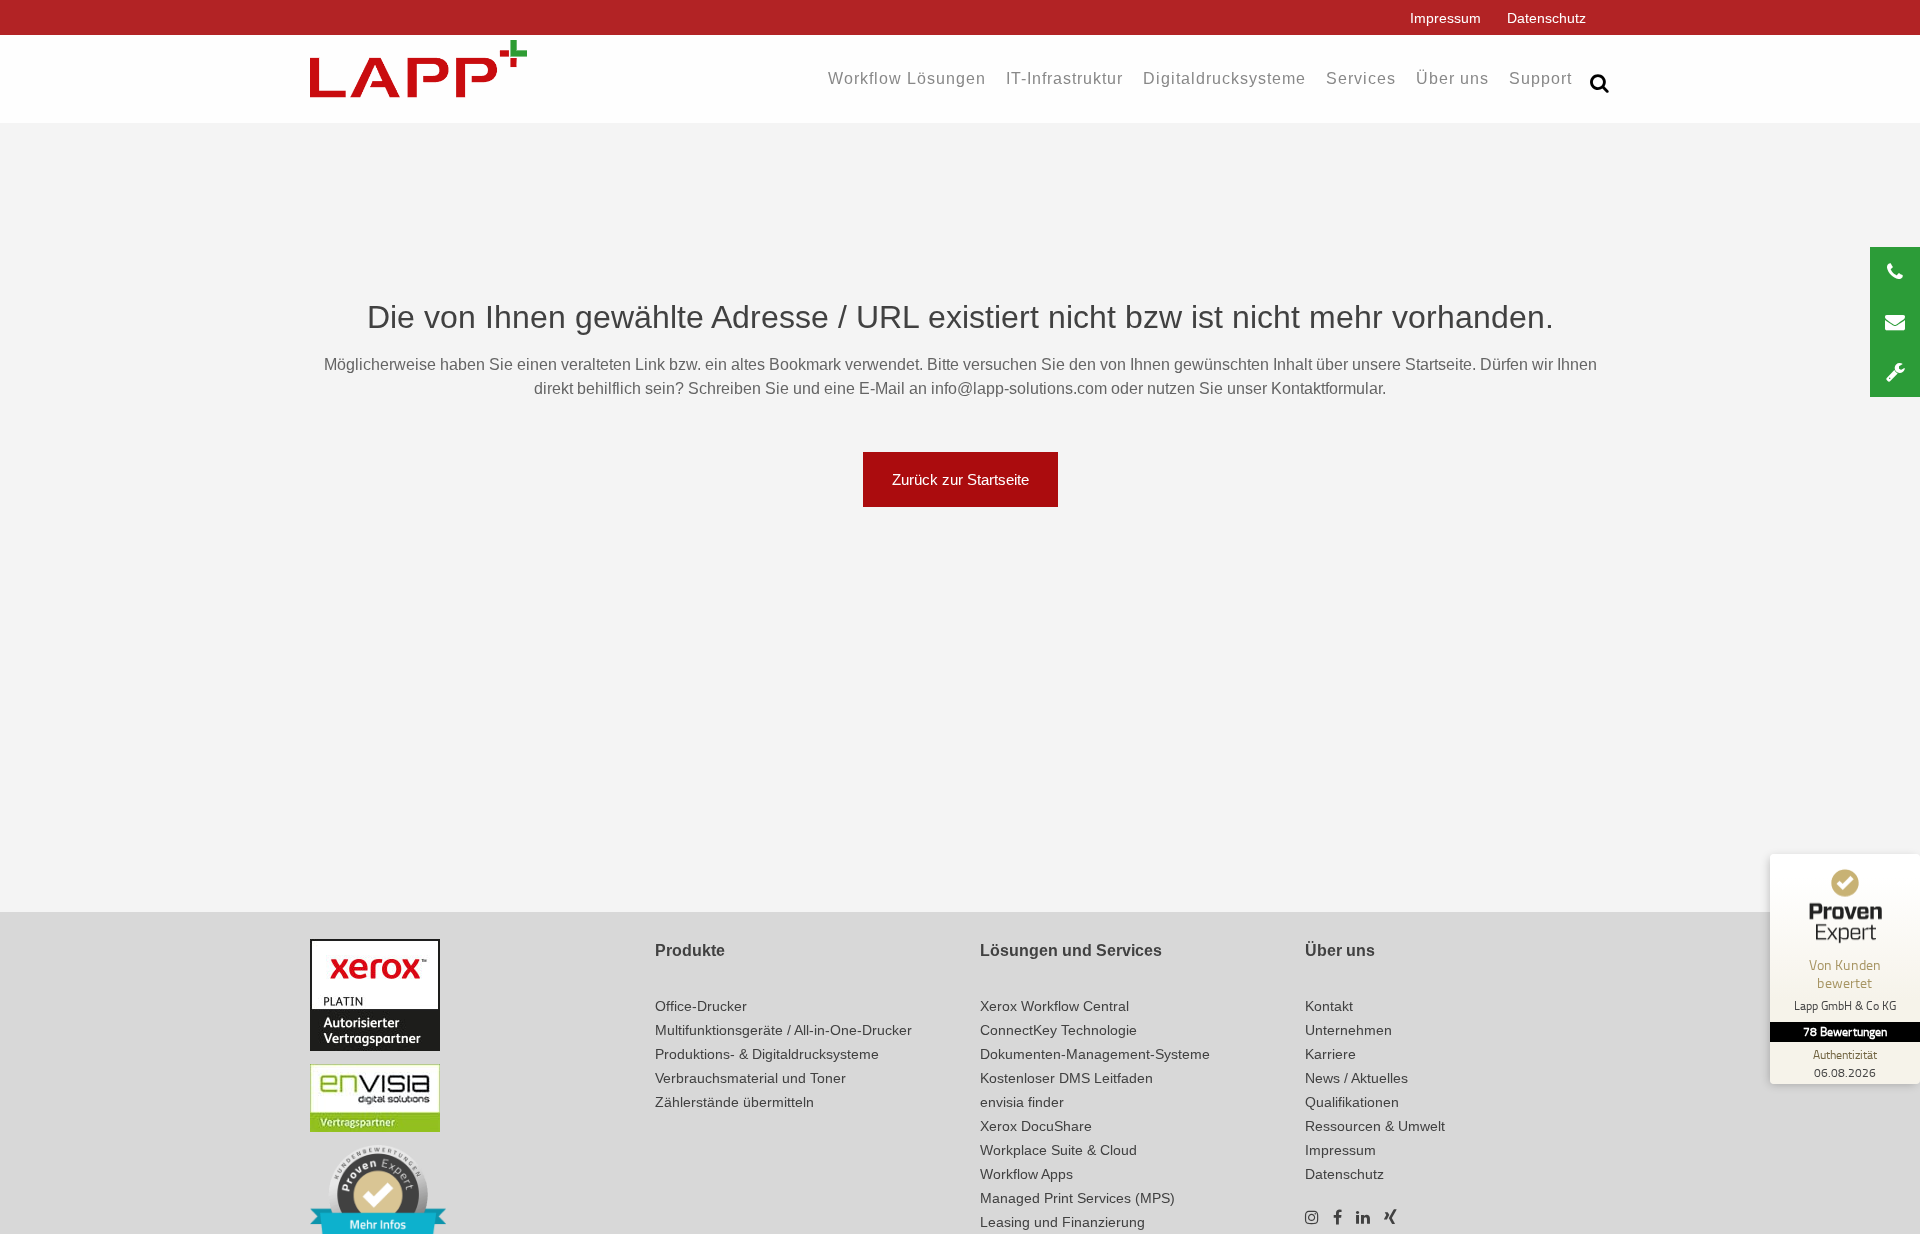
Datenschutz (1546, 18)
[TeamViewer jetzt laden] (1895, 372)
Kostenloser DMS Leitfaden (1066, 1078)
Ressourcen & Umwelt (1375, 1126)
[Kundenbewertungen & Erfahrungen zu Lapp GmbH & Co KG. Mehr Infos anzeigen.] (378, 1193)
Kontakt (1329, 1006)
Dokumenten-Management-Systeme (1095, 1054)
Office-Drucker (701, 1006)
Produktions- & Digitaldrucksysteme (767, 1054)
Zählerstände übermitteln (734, 1102)
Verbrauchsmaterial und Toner (750, 1078)
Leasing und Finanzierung (1062, 1222)
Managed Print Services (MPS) (1077, 1198)
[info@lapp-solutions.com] (1895, 322)
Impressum (1445, 18)
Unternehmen (1348, 1030)
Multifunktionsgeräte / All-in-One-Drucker (783, 1030)
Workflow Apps (1026, 1174)
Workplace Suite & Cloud (1058, 1150)
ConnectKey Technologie (1058, 1030)
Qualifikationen (1352, 1102)
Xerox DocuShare (1036, 1126)
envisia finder (1022, 1102)
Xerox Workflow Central (1054, 1006)
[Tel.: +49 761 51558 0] (1895, 272)
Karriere (1330, 1054)
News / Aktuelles (1356, 1078)
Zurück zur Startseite (960, 479)
